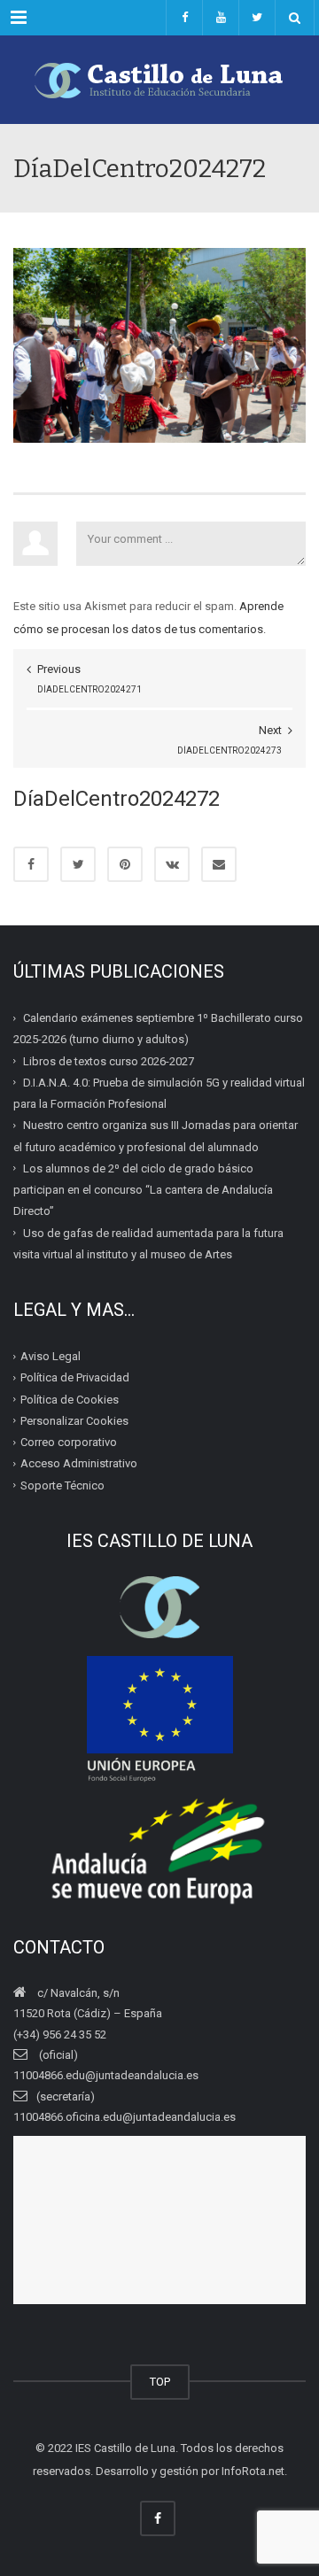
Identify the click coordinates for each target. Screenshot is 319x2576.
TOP (160, 2382)
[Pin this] (125, 864)
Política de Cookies (70, 1399)
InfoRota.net (253, 2471)
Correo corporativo (69, 1442)
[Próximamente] (220, 18)
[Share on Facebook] (31, 864)
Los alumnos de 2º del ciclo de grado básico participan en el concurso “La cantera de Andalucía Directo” (143, 1190)
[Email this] (219, 864)
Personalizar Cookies (74, 1421)
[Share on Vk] (172, 864)
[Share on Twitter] (78, 864)
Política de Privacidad (75, 1377)
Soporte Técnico (62, 1485)
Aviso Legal (51, 1356)
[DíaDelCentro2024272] (159, 344)
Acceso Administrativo (79, 1463)
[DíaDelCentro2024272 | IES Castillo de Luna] (159, 80)
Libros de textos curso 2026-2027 (109, 1060)
